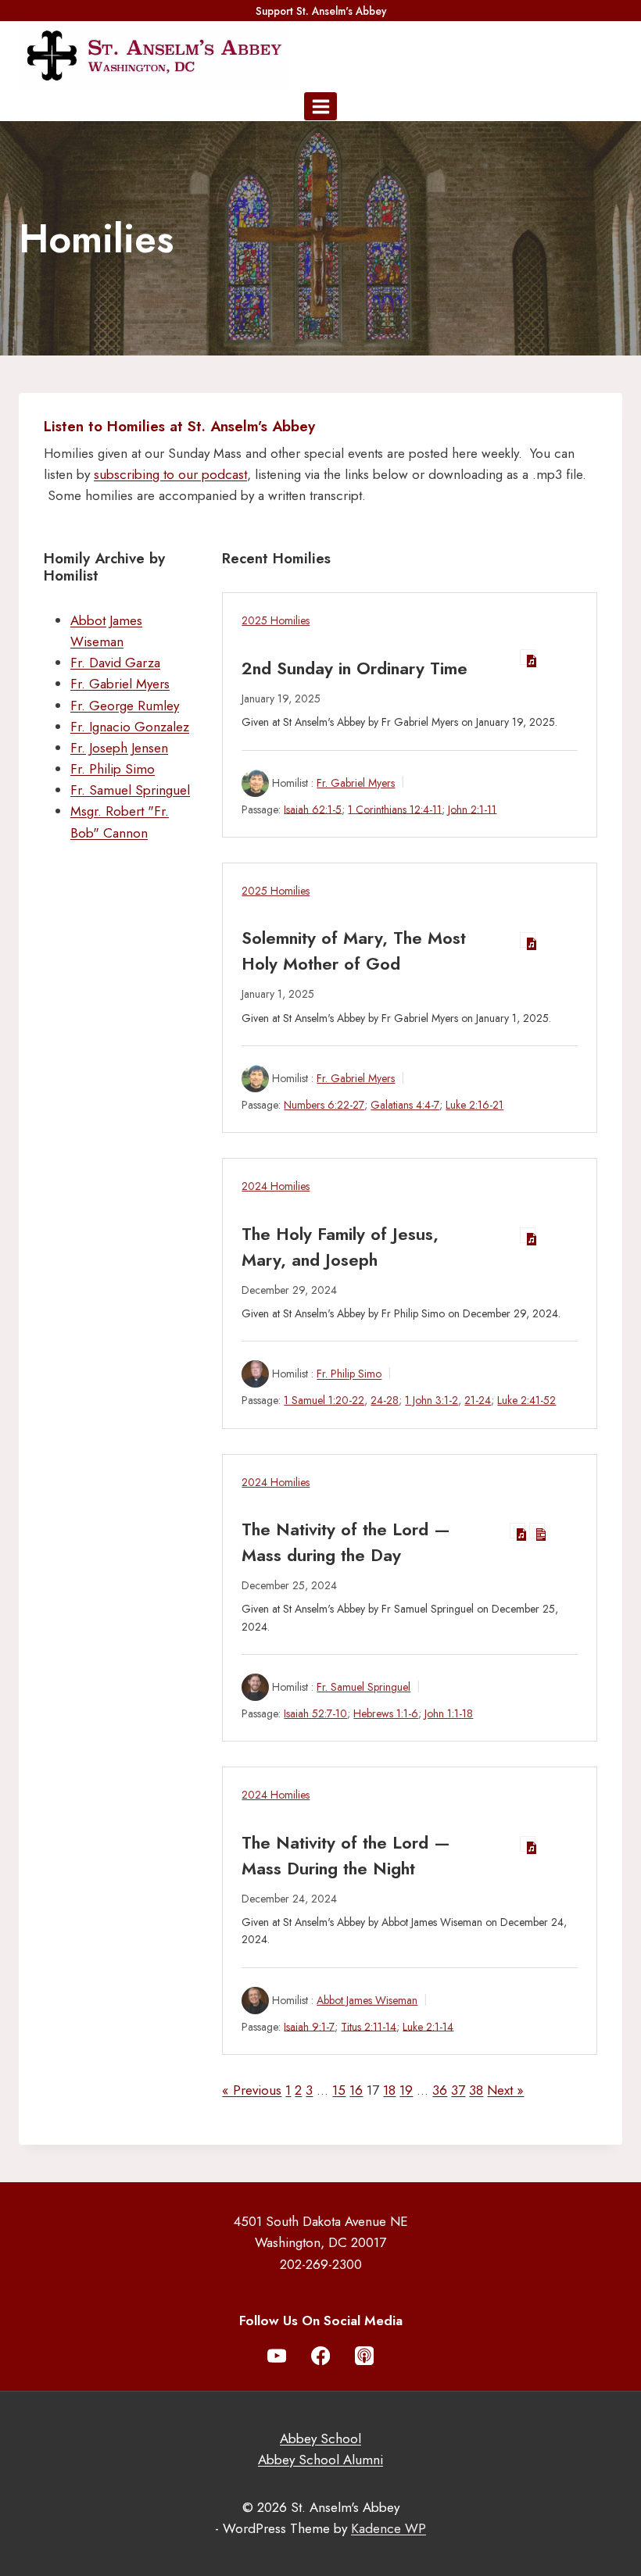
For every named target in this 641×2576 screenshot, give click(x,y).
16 (356, 2090)
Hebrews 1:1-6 (386, 1713)
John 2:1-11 (472, 809)
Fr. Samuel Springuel (130, 790)
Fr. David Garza (115, 663)
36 (440, 2090)
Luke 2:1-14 (428, 2026)
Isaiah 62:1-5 (313, 809)
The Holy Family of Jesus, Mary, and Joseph (340, 1247)
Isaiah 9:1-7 (309, 2026)
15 (339, 2090)
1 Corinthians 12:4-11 (395, 809)
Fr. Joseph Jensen (119, 748)
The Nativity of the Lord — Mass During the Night (346, 1855)
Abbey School (320, 2438)
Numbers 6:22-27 (324, 1105)
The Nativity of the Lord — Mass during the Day (346, 1542)
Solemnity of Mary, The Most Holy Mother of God (354, 950)
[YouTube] (277, 2356)
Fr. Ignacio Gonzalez (130, 727)
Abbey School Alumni (320, 2460)
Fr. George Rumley (125, 706)
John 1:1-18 (449, 1713)
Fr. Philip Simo (113, 769)
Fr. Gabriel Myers (120, 684)
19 (406, 2090)
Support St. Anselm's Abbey (321, 11)
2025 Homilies (276, 620)
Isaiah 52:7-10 (315, 1713)
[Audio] (528, 657)
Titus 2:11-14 (369, 2026)
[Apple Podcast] (365, 2356)
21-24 (478, 1400)
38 (476, 2090)
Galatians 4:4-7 (405, 1105)
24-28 (385, 1400)
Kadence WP (389, 2528)
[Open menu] (320, 106)
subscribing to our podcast (170, 474)
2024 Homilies (276, 1186)
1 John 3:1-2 (432, 1400)
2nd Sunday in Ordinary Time (355, 668)
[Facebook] (321, 2356)
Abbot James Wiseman (367, 2000)
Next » (505, 2090)
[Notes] (537, 1531)
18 (389, 2090)
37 (458, 2090)
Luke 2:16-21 (474, 1105)
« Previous (252, 2090)
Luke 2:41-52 (526, 1400)
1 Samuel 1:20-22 (324, 1400)
